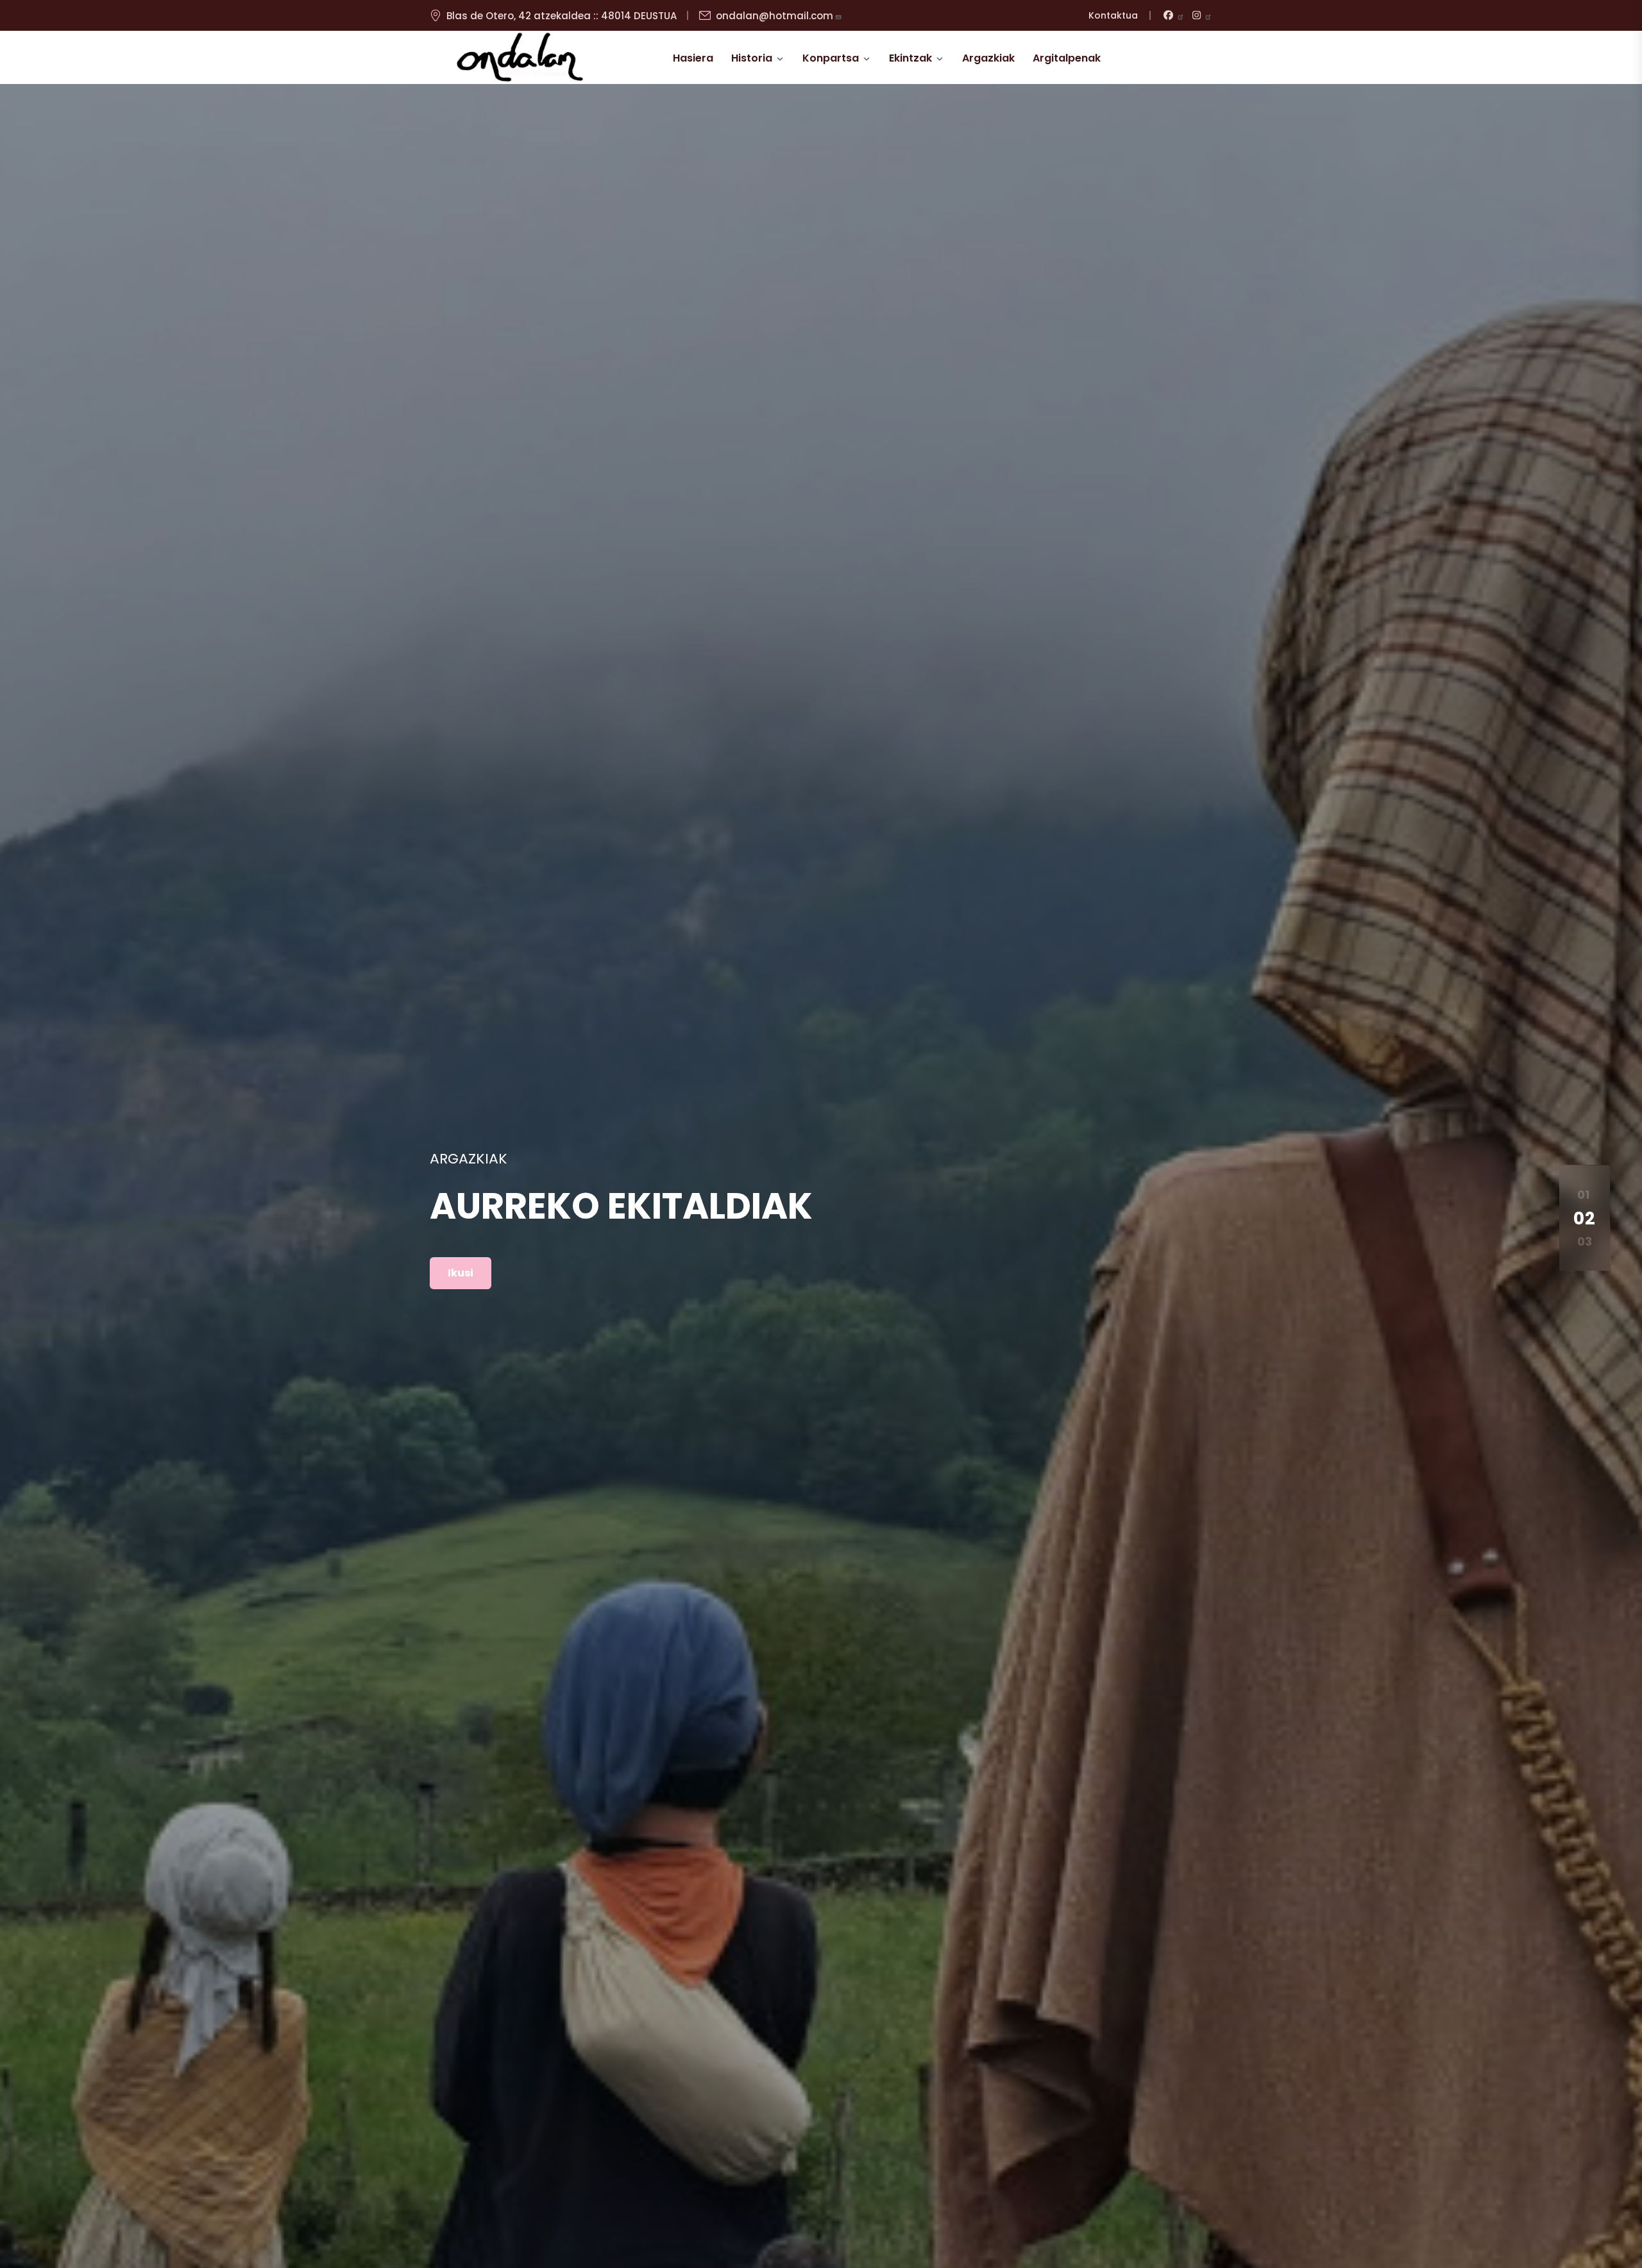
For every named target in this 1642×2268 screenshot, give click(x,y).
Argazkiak (988, 58)
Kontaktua (1113, 15)
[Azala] (520, 58)
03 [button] (1585, 1242)
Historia (752, 58)
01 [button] (1583, 1195)
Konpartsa (831, 58)
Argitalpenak (1067, 58)
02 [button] (1585, 1218)
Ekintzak (910, 58)
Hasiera (693, 58)
